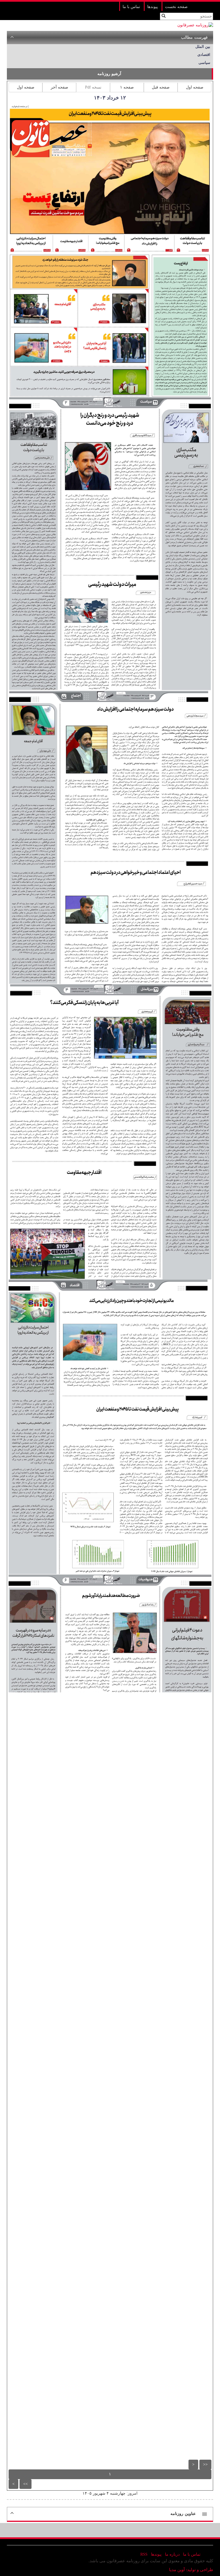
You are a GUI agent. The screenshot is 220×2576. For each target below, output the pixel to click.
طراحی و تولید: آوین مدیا (191, 2570)
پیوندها (153, 7)
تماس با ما (131, 7)
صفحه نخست (176, 7)
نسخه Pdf (93, 87)
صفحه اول (195, 87)
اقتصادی (204, 55)
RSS (144, 2554)
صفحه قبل (161, 87)
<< (205, 2464)
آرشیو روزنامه (109, 74)
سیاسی (204, 63)
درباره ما (172, 2554)
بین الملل (203, 47)
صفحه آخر (59, 87)
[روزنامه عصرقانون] (195, 25)
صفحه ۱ (127, 87)
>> (25, 2484)
